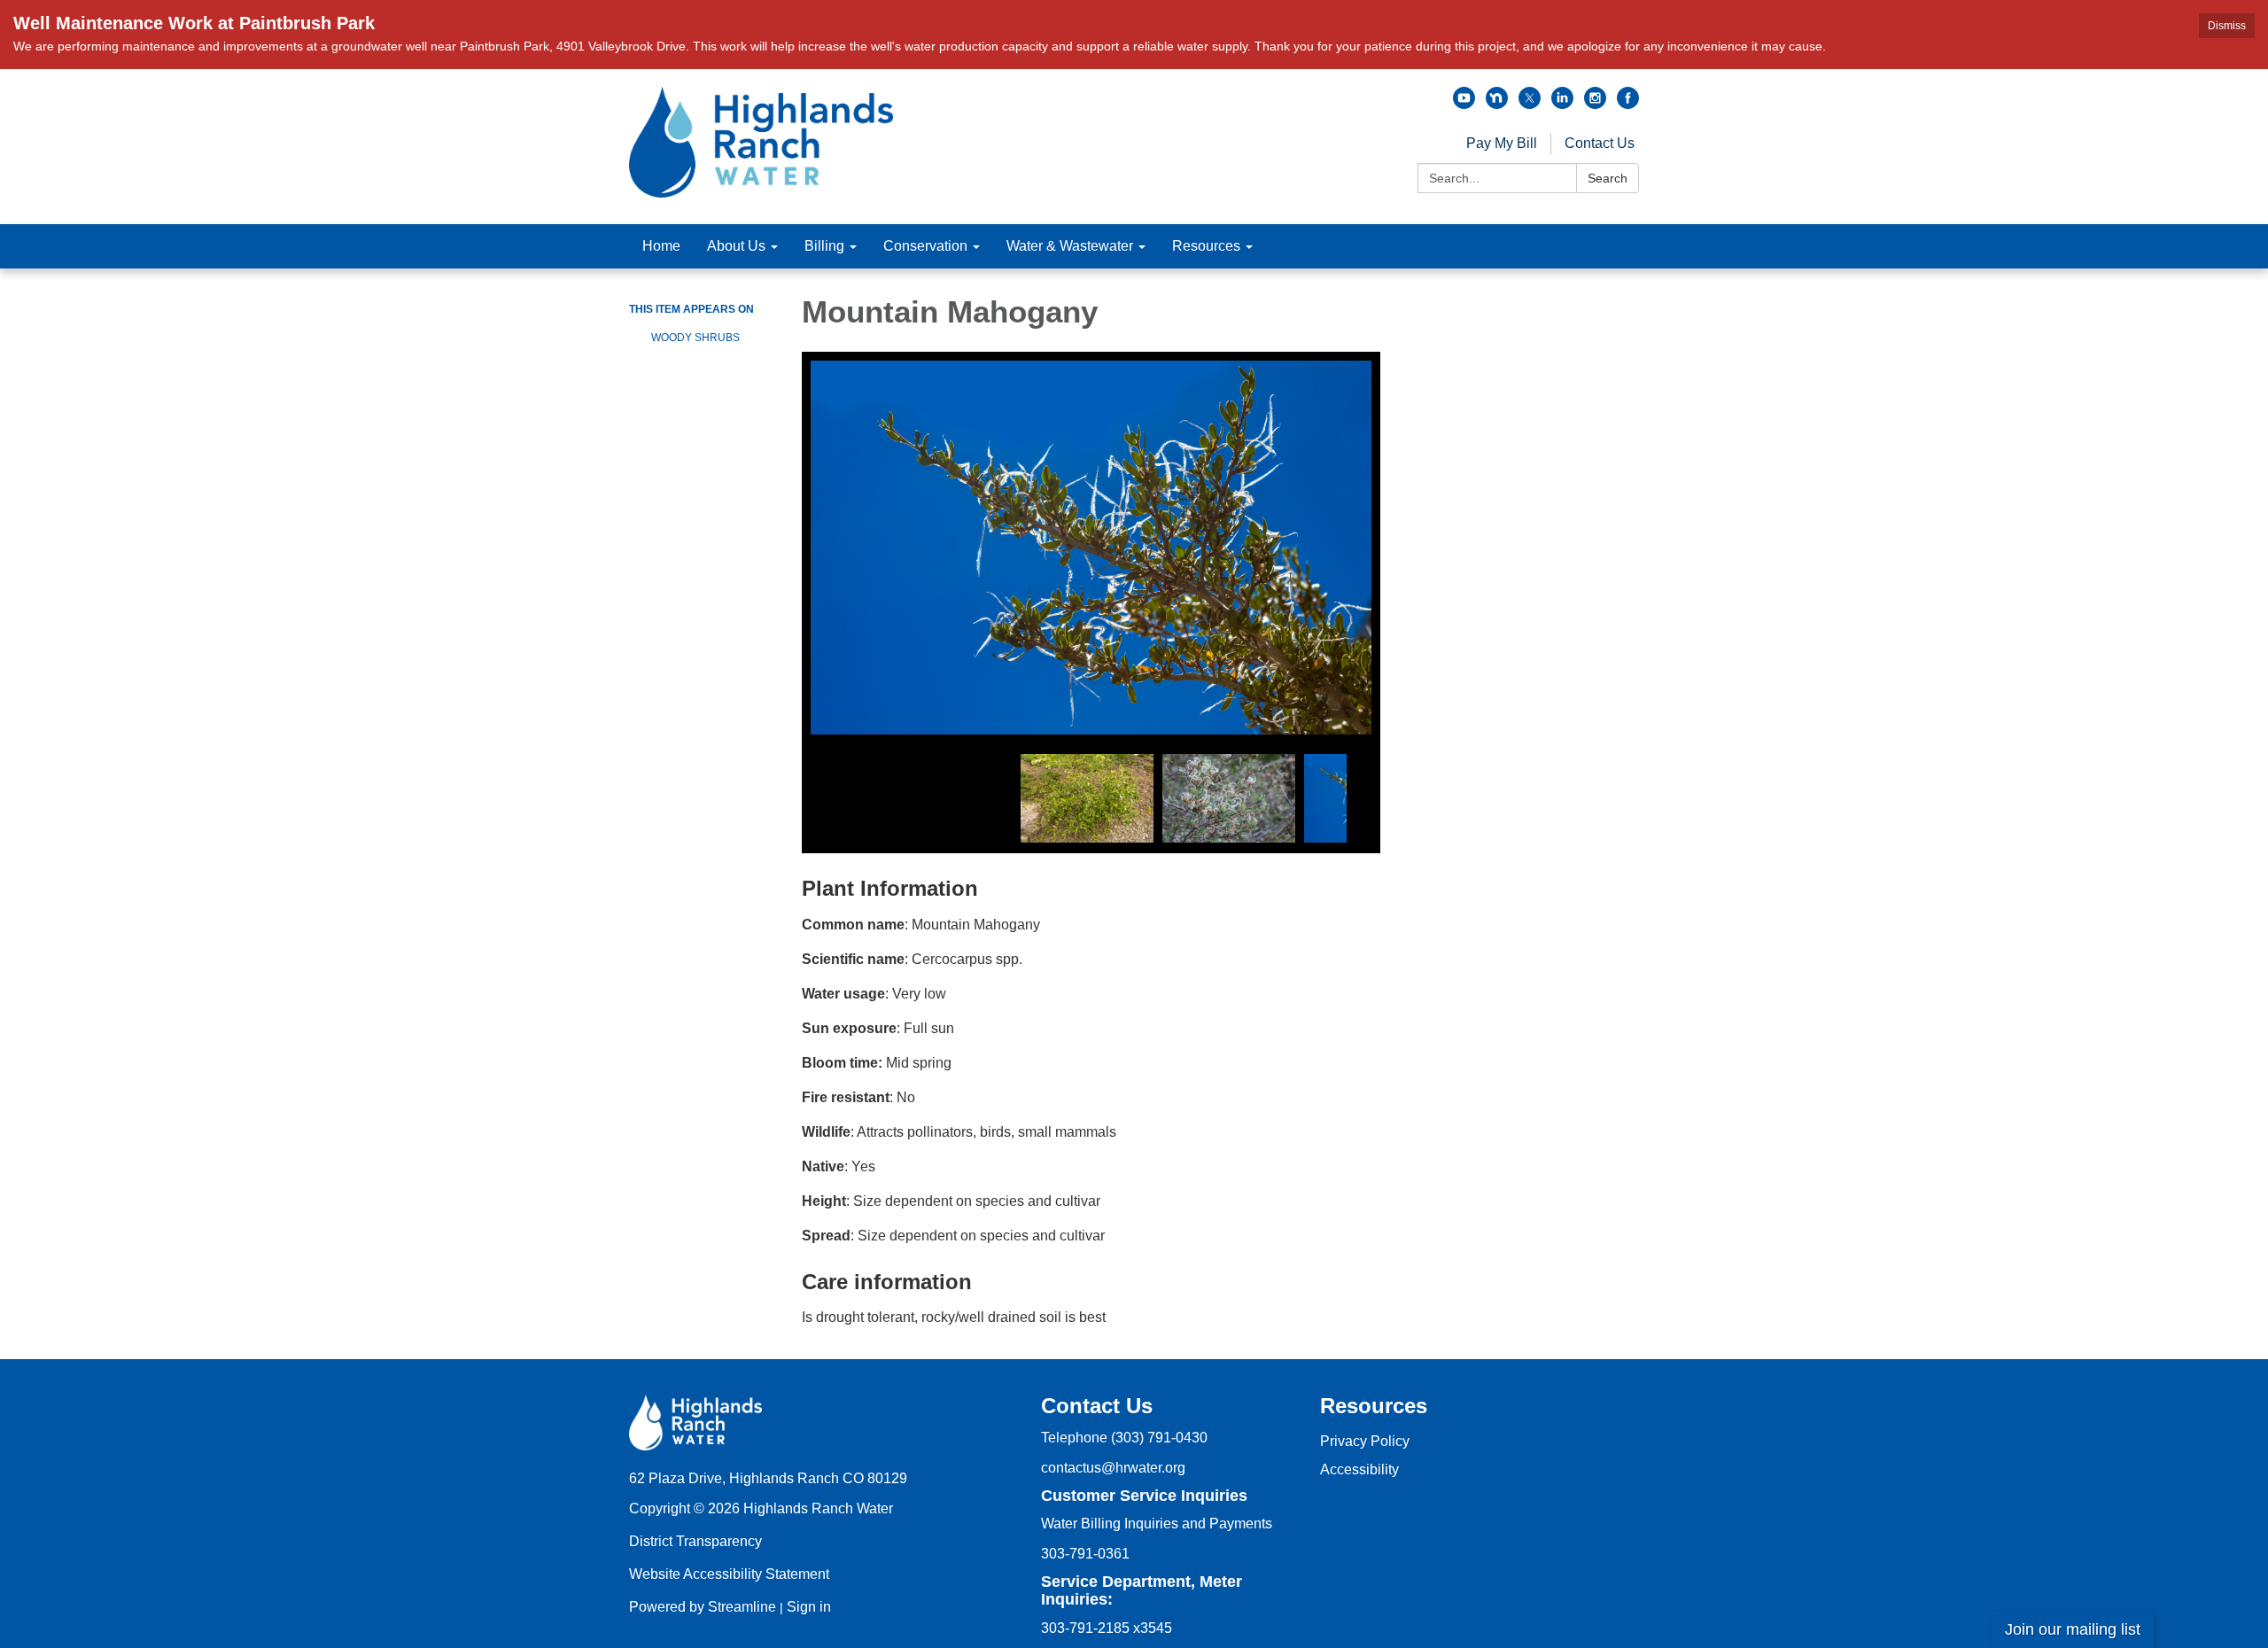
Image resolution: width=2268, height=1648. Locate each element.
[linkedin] (1562, 104)
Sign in (809, 1607)
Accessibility (1359, 1469)
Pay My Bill (1502, 143)
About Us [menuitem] (736, 246)
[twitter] (1530, 104)
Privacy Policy (1365, 1441)
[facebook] (1628, 104)
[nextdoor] (1497, 104)
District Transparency (695, 1541)
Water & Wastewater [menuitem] (1070, 246)
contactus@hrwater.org (1113, 1468)
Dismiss (2227, 26)
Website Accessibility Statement (729, 1574)
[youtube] (1464, 104)
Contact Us (1600, 143)
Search (1608, 178)
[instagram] (1595, 104)
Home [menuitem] (661, 246)
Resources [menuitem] (1206, 246)
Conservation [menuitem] (925, 246)
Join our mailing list (2073, 1629)
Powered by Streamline (703, 1607)
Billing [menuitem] (824, 246)
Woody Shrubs (695, 338)
